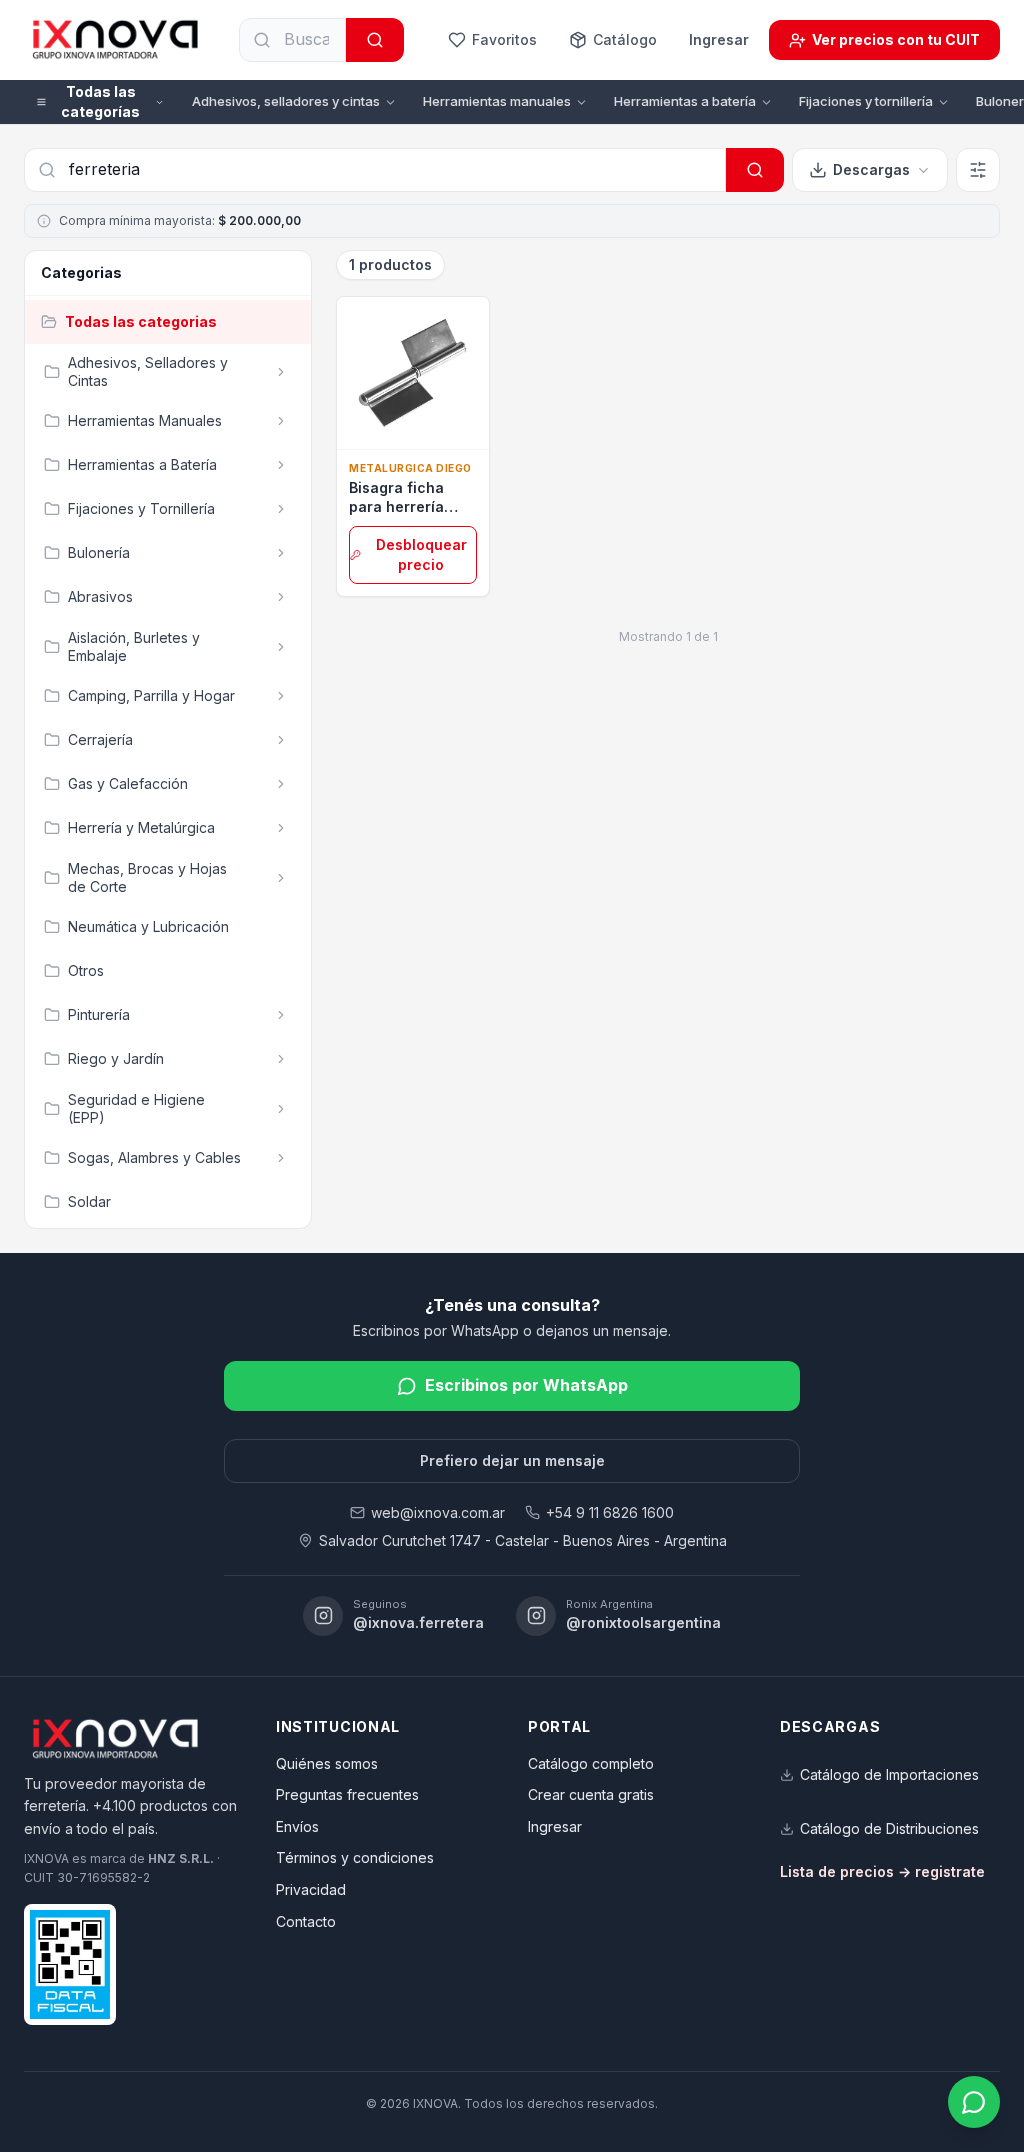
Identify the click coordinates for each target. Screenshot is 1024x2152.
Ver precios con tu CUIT (896, 39)
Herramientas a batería (685, 101)
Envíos (297, 1826)
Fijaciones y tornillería (866, 101)
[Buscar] (375, 40)
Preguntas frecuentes (347, 1794)
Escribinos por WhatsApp (526, 1385)
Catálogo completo (591, 1763)
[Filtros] (978, 170)
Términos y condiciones (355, 1857)
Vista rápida (423, 426)
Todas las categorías (100, 101)
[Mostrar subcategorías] (281, 372)
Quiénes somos (327, 1763)
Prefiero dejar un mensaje (512, 1460)
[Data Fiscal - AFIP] (70, 1964)
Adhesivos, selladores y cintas (286, 101)
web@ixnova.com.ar (438, 1512)
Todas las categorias (141, 321)
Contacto (306, 1921)
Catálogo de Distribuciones (889, 1828)
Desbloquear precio (421, 554)
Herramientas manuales (497, 101)
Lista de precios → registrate (882, 1871)
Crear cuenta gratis (591, 1794)
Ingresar (719, 39)
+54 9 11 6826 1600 (610, 1512)
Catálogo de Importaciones (889, 1774)
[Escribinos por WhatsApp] (974, 2102)
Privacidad (311, 1889)
